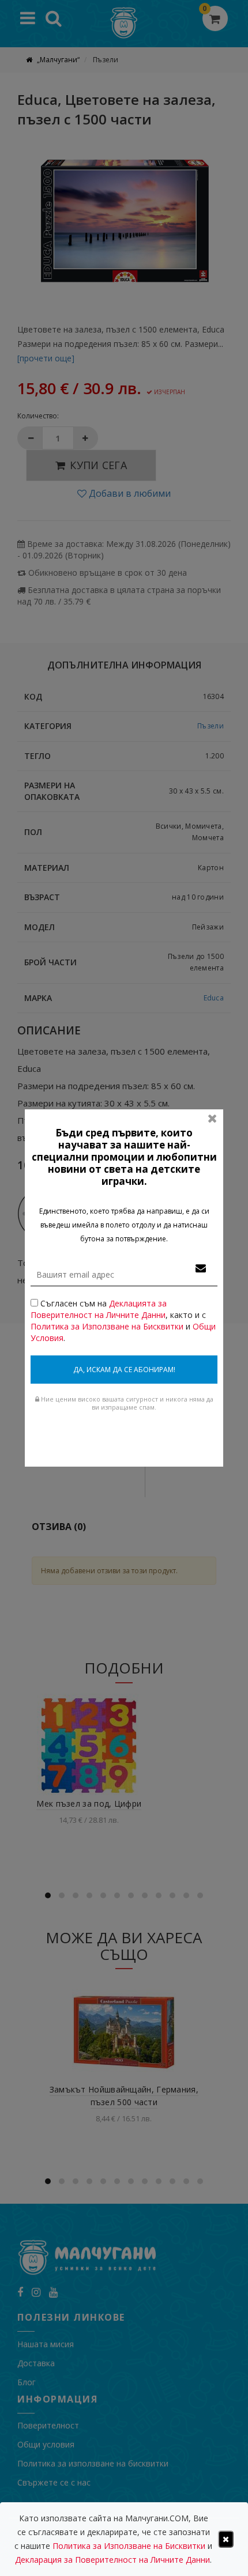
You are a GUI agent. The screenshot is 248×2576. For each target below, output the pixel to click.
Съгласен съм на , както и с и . (123, 1321)
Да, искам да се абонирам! (124, 1370)
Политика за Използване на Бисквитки (107, 1326)
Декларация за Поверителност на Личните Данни (112, 2560)
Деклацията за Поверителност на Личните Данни (99, 1309)
